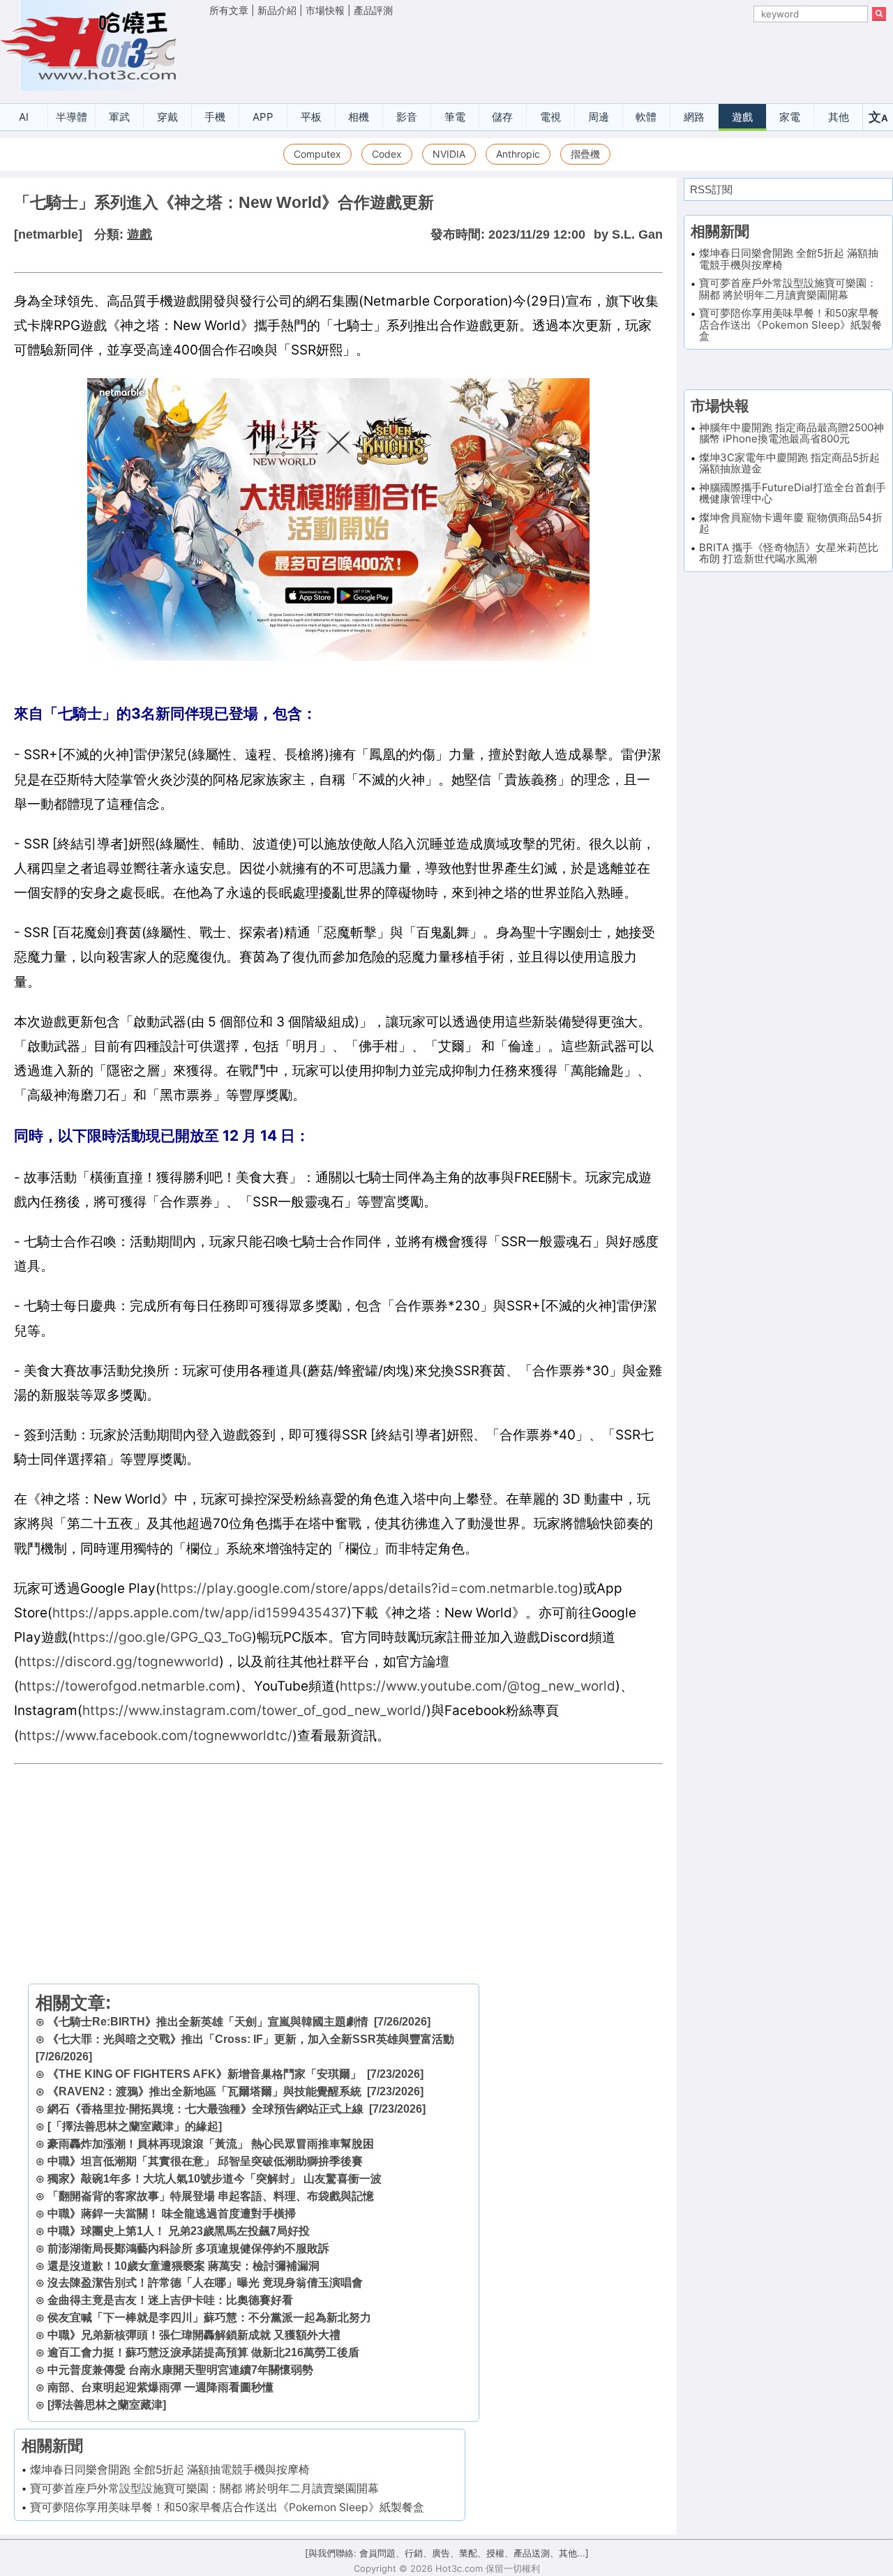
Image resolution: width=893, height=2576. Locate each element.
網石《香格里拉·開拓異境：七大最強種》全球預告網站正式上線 (205, 2109)
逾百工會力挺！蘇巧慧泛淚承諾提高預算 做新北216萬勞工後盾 (203, 2352)
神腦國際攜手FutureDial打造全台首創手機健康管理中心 (793, 493)
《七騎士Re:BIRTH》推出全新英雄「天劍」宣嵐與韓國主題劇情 (208, 2022)
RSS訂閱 (711, 189)
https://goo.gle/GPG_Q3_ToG (162, 1637)
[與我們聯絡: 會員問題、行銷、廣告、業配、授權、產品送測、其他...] (447, 2553)
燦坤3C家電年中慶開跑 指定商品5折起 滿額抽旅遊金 (789, 463)
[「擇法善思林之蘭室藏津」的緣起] (135, 2126)
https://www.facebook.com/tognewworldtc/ (156, 1736)
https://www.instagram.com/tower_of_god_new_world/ (254, 1710)
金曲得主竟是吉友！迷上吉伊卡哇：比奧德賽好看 (170, 2300)
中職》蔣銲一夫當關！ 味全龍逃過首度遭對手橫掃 (172, 2214)
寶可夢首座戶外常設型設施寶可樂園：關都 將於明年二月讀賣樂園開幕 (204, 2488)
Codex (387, 154)
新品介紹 (277, 10)
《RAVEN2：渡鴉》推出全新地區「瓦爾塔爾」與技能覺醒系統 (204, 2091)
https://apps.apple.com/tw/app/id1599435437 (200, 1613)
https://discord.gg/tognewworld (119, 1662)
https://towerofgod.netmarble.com (127, 1686)
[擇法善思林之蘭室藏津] (107, 2405)
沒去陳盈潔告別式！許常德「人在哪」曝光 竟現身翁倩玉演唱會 (205, 2283)
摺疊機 (585, 154)
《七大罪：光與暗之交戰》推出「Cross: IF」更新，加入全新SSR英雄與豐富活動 (251, 2039)
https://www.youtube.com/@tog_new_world (478, 1686)
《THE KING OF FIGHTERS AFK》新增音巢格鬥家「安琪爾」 (204, 2074)
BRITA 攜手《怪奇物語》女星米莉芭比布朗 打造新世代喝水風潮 (789, 553)
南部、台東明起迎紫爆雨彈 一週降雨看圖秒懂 (160, 2387)
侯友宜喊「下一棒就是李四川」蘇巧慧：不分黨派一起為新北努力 (209, 2317)
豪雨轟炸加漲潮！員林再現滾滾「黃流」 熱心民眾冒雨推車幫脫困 (211, 2144)
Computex (317, 154)
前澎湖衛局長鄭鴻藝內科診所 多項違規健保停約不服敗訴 (188, 2248)
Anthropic (518, 154)
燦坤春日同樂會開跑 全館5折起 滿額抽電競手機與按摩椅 (170, 2470)
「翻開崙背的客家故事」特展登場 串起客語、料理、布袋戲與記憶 (211, 2196)
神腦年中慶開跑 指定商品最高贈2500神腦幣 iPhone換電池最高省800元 (791, 433)
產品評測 (373, 10)
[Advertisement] (548, 57)
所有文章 (229, 10)
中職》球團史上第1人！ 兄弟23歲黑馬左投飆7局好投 (179, 2231)
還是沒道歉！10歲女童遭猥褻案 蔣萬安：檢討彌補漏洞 (183, 2266)
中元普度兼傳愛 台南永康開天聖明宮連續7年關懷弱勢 (180, 2370)
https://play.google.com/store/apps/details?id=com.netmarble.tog (369, 1588)
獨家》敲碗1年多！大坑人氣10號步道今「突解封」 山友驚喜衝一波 (215, 2179)
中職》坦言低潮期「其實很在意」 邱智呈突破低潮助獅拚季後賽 (205, 2161)
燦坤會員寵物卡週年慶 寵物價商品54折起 (791, 523)
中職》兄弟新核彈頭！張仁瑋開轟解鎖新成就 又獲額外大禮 (194, 2335)
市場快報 (325, 10)
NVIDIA (449, 154)
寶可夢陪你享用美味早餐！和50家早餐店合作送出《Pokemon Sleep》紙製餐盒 (227, 2507)
